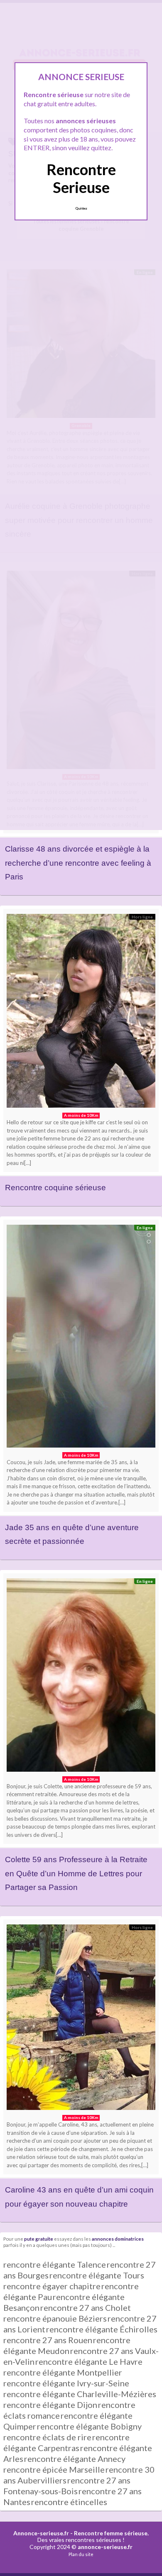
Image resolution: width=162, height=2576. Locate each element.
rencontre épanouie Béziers (55, 2318)
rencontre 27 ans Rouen (48, 2340)
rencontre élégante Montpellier (63, 2372)
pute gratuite (39, 2239)
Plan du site (81, 2554)
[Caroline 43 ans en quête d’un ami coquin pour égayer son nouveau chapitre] (81, 2019)
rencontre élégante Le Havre (89, 2361)
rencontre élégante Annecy (75, 2459)
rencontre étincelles (69, 2502)
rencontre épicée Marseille (54, 2469)
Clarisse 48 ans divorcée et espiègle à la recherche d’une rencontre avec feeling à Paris (78, 863)
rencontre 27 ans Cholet (86, 2307)
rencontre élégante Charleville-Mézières (80, 2394)
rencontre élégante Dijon (50, 2405)
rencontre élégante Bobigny (89, 2426)
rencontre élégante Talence (55, 2264)
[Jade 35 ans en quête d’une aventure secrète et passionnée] (81, 1338)
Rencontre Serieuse (81, 178)
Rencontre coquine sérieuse (55, 1188)
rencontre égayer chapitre (52, 2286)
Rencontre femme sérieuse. (111, 2533)
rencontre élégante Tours (97, 2275)
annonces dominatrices (118, 2239)
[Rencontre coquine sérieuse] (81, 1013)
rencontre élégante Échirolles (102, 2329)
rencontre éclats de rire (47, 2437)
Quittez (81, 208)
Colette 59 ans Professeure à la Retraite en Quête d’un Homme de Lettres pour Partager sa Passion (76, 1873)
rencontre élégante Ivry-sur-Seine (66, 2383)
